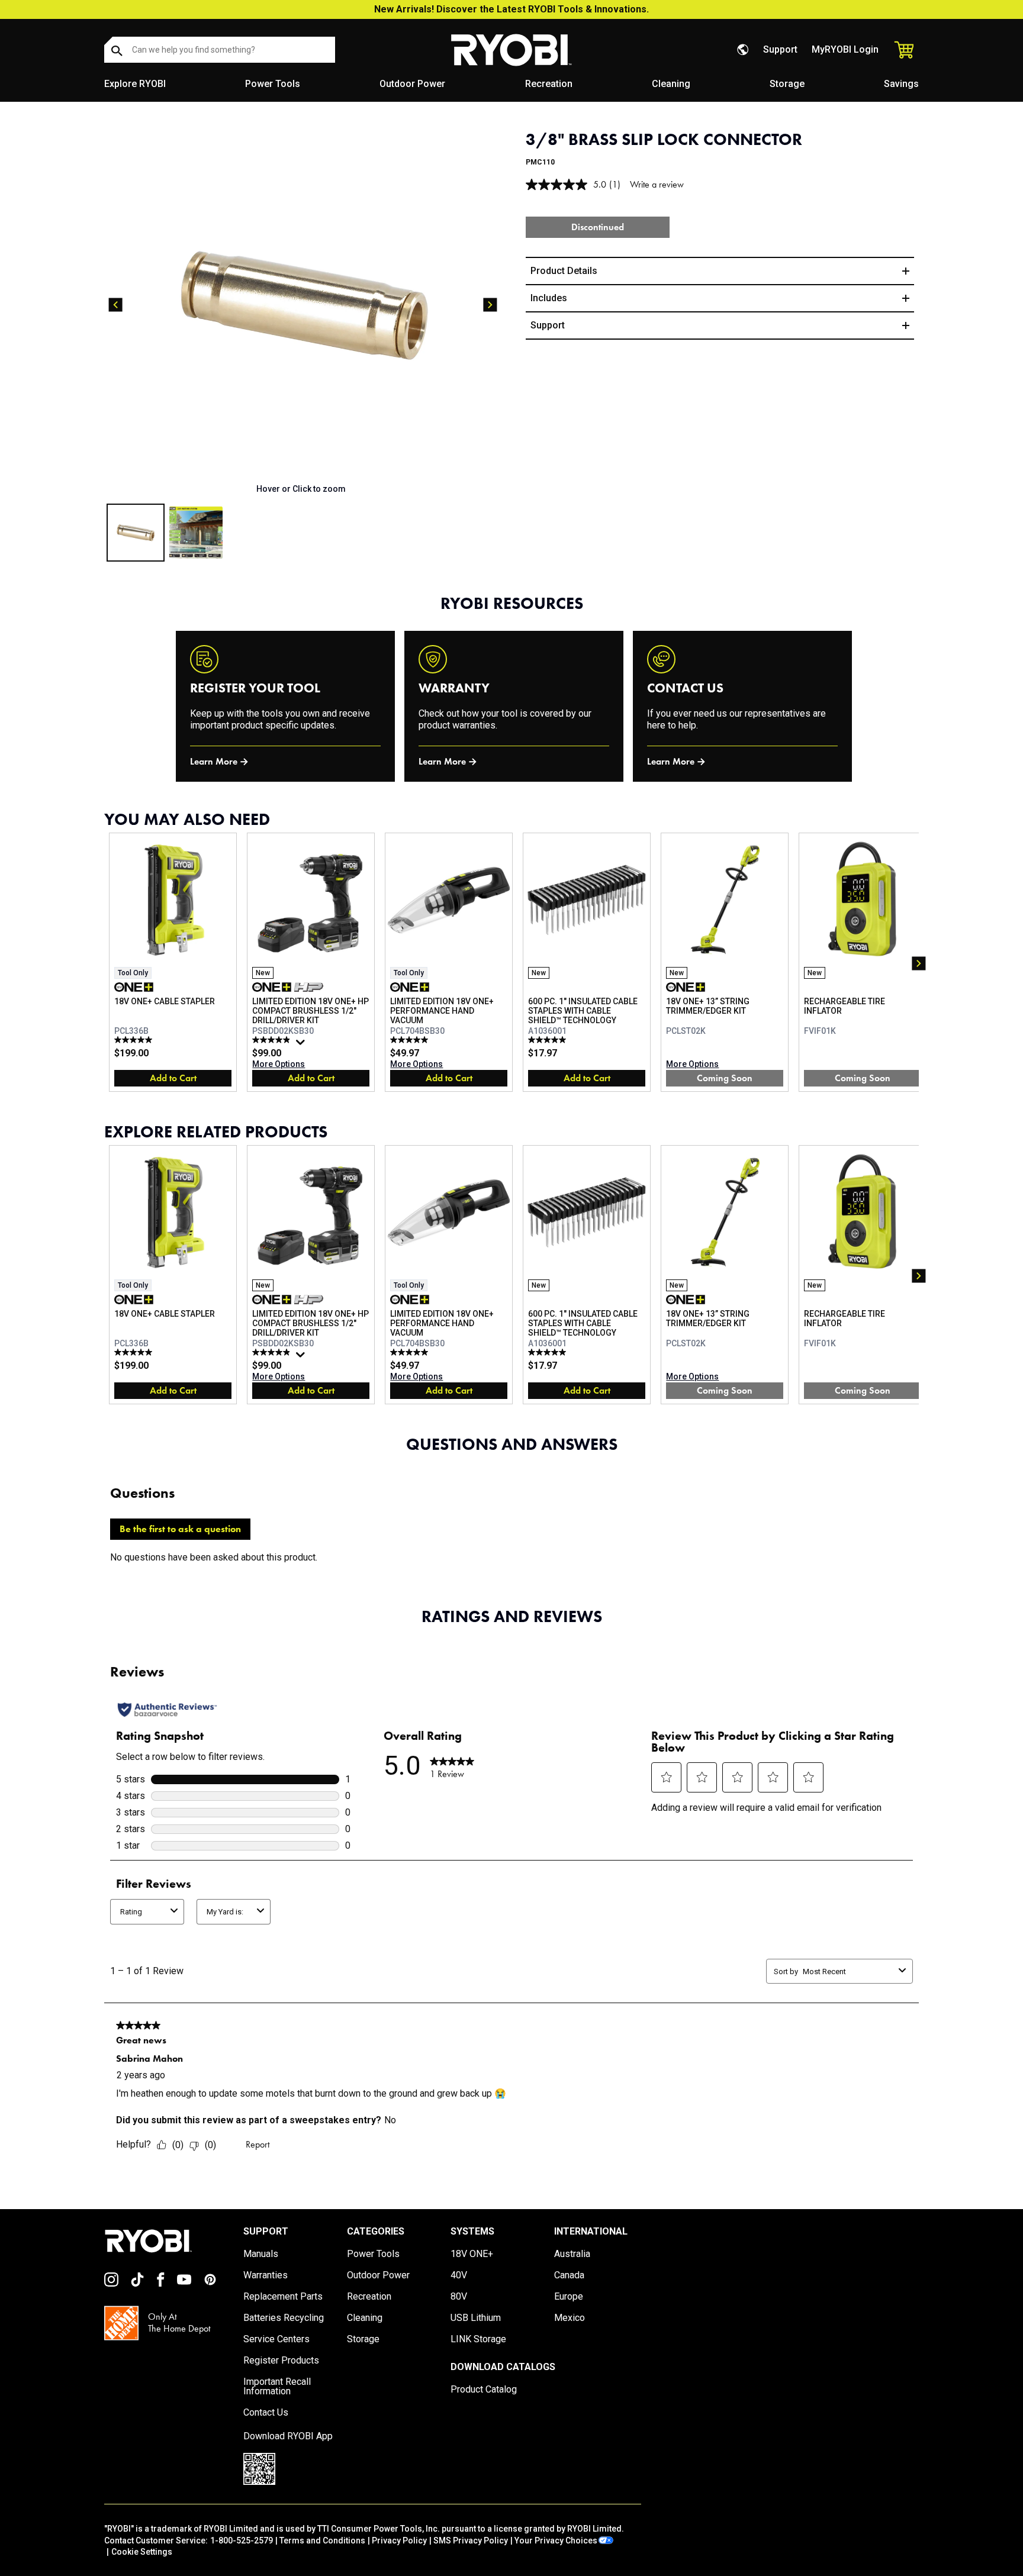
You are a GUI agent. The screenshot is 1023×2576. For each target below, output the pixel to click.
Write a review (657, 184)
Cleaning (671, 84)
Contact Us (266, 2413)
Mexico (570, 2318)
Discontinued (598, 227)
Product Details (564, 271)
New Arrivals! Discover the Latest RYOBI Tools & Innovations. (511, 9)
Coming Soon (725, 1078)
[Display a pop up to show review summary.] (302, 1045)
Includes (549, 298)
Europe (569, 2297)
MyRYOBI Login (845, 49)
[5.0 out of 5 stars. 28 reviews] (411, 1040)
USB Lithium (476, 2318)
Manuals (261, 2254)
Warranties (266, 2275)
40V (459, 2275)
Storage (787, 84)
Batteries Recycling (284, 2318)
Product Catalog (484, 2390)
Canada (569, 2275)
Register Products (281, 2361)
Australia (572, 2254)
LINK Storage (478, 2339)
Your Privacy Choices (556, 2540)
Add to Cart (173, 1078)
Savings (901, 84)
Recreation (549, 84)
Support (780, 49)
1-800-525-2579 (242, 2540)
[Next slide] (490, 305)
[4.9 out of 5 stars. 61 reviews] (273, 1040)
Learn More (214, 761)
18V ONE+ (472, 2254)
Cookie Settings (142, 2552)
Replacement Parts (283, 2297)
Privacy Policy (399, 2540)
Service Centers (276, 2339)
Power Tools (273, 84)
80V (459, 2297)
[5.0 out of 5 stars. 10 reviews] (549, 1040)
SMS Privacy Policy (471, 2540)
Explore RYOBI (135, 84)
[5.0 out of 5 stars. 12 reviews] (135, 1040)
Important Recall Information (277, 2387)
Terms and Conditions (322, 2540)
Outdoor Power (412, 84)
